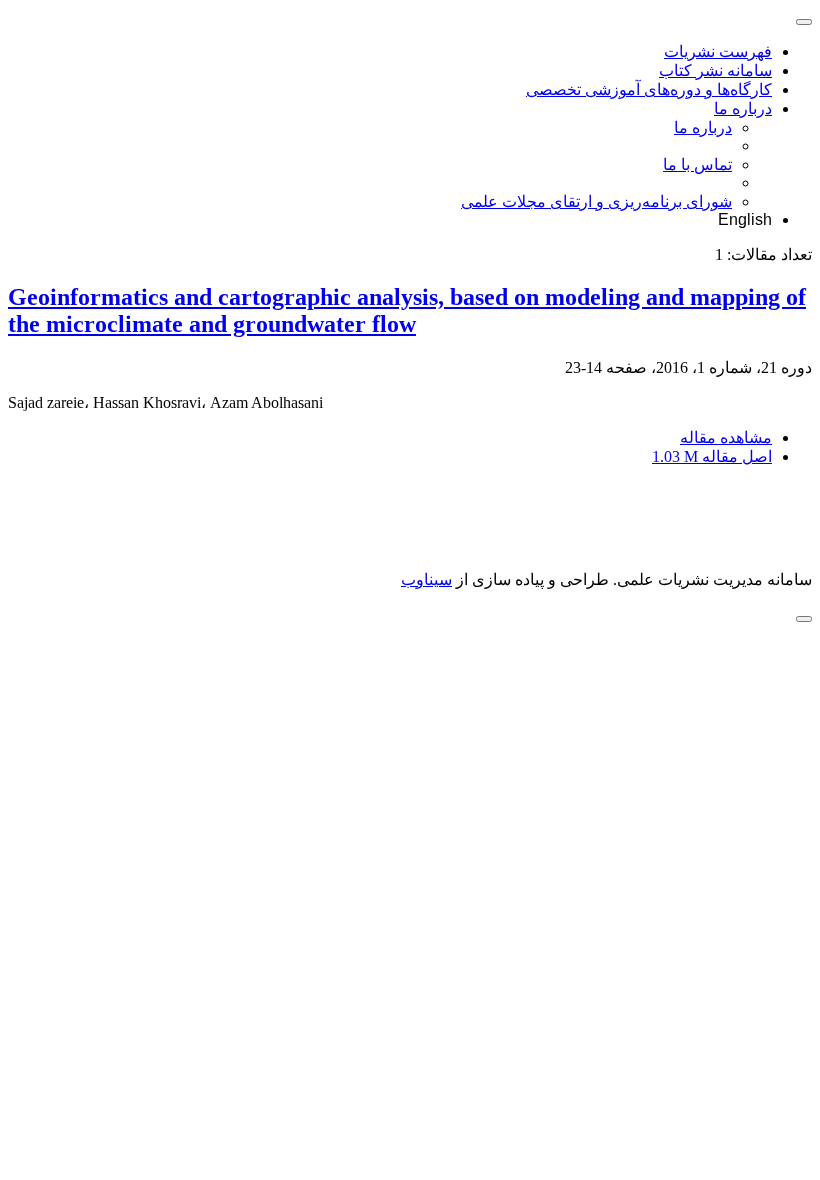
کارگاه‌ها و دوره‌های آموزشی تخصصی (649, 89)
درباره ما (743, 108)
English (745, 219)
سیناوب (426, 579)
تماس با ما (697, 164)
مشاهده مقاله (726, 437)
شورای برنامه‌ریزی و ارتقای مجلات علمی (596, 201)
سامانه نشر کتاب (715, 70)
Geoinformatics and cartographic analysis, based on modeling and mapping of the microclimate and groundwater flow (407, 310)
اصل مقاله (712, 456)
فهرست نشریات (718, 51)
